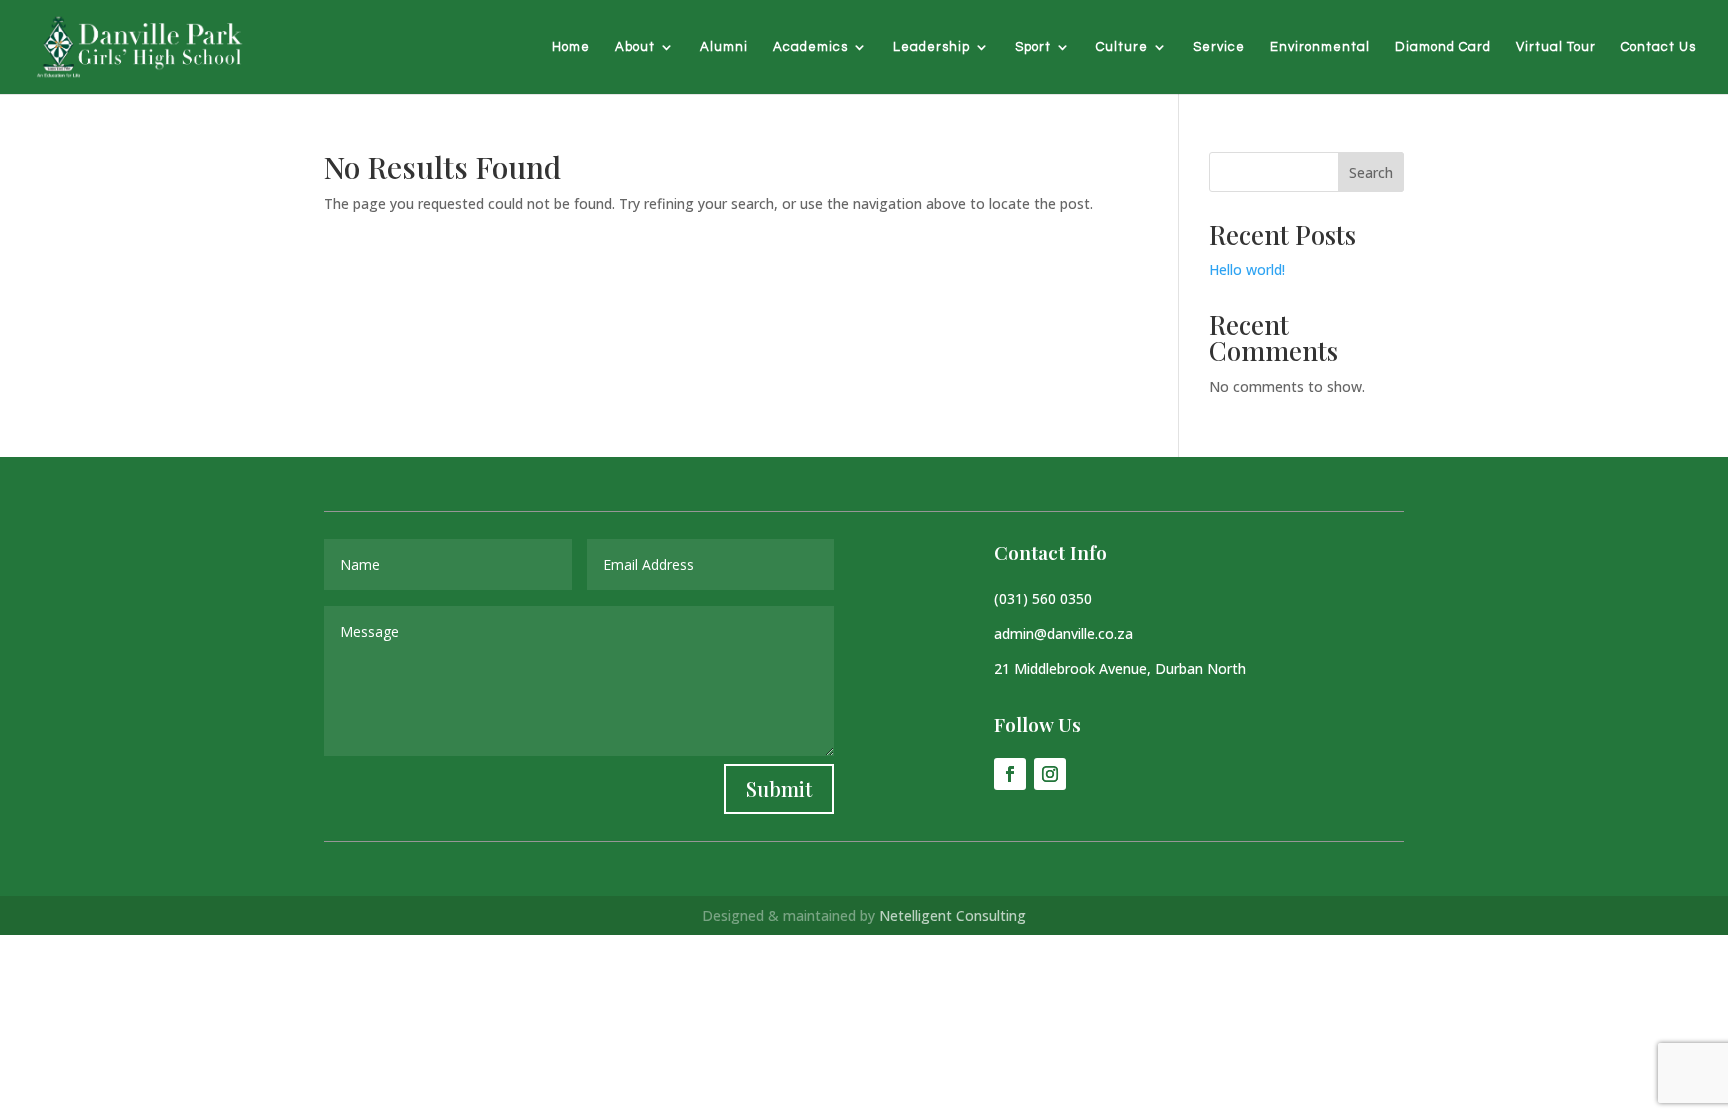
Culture (1122, 47)
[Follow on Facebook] (1010, 774)
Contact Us (1658, 47)
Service (1219, 47)
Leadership (931, 47)
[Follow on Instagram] (1050, 774)
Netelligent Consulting (952, 915)
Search (1371, 172)
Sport (1033, 47)
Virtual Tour (1556, 47)
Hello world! (1247, 269)
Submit (779, 788)
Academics (810, 47)
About (635, 47)
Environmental (1320, 47)
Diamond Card (1443, 47)
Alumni (724, 47)
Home (571, 47)
